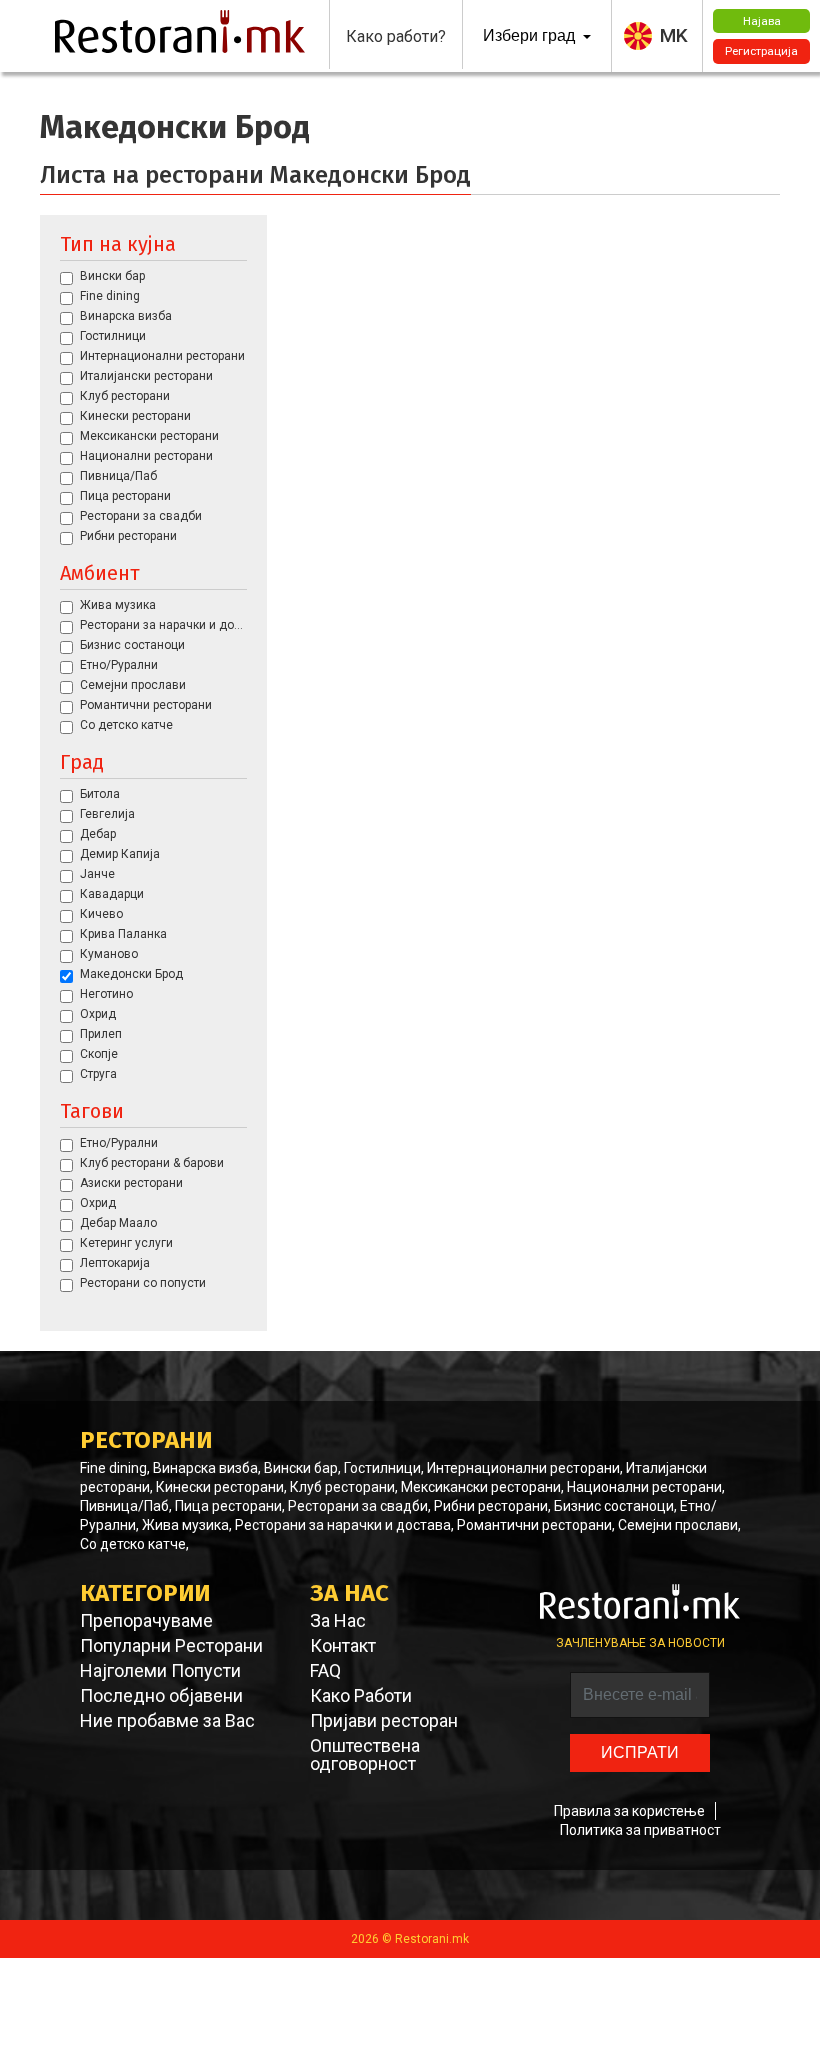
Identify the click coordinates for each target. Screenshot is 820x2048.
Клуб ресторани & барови (152, 1163)
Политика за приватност (640, 1830)
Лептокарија (115, 1263)
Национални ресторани (146, 456)
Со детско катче (126, 725)
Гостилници (113, 336)
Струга (98, 1074)
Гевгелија (107, 814)
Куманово (109, 954)
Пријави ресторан (384, 1721)
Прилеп (101, 1034)
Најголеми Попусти (160, 1671)
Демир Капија (120, 854)
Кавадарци (112, 894)
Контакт (343, 1646)
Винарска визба (126, 316)
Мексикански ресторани (149, 436)
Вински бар (112, 276)
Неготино (106, 994)
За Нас (338, 1621)
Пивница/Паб (118, 476)
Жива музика (118, 605)
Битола (100, 794)
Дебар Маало (118, 1223)
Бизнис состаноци (132, 645)
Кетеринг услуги (126, 1243)
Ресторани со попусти (143, 1283)
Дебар (98, 834)
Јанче (97, 874)
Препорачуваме (146, 1621)
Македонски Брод (131, 974)
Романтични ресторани (146, 705)
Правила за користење (629, 1811)
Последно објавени (161, 1696)
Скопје (99, 1054)
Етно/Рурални (119, 665)
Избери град (531, 35)
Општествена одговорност (365, 1755)
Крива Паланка (123, 934)
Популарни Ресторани (171, 1646)
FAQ (325, 1671)
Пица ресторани (125, 496)
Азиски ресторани (131, 1183)
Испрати (640, 1752)
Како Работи (361, 1696)
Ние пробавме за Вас (167, 1721)
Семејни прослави (133, 685)
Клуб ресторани (125, 396)
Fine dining (110, 296)
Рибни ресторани (128, 536)
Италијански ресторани (146, 376)
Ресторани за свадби (141, 516)
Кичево (101, 914)
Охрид (98, 1014)
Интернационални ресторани (162, 356)
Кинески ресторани (135, 416)
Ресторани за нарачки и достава (164, 625)
